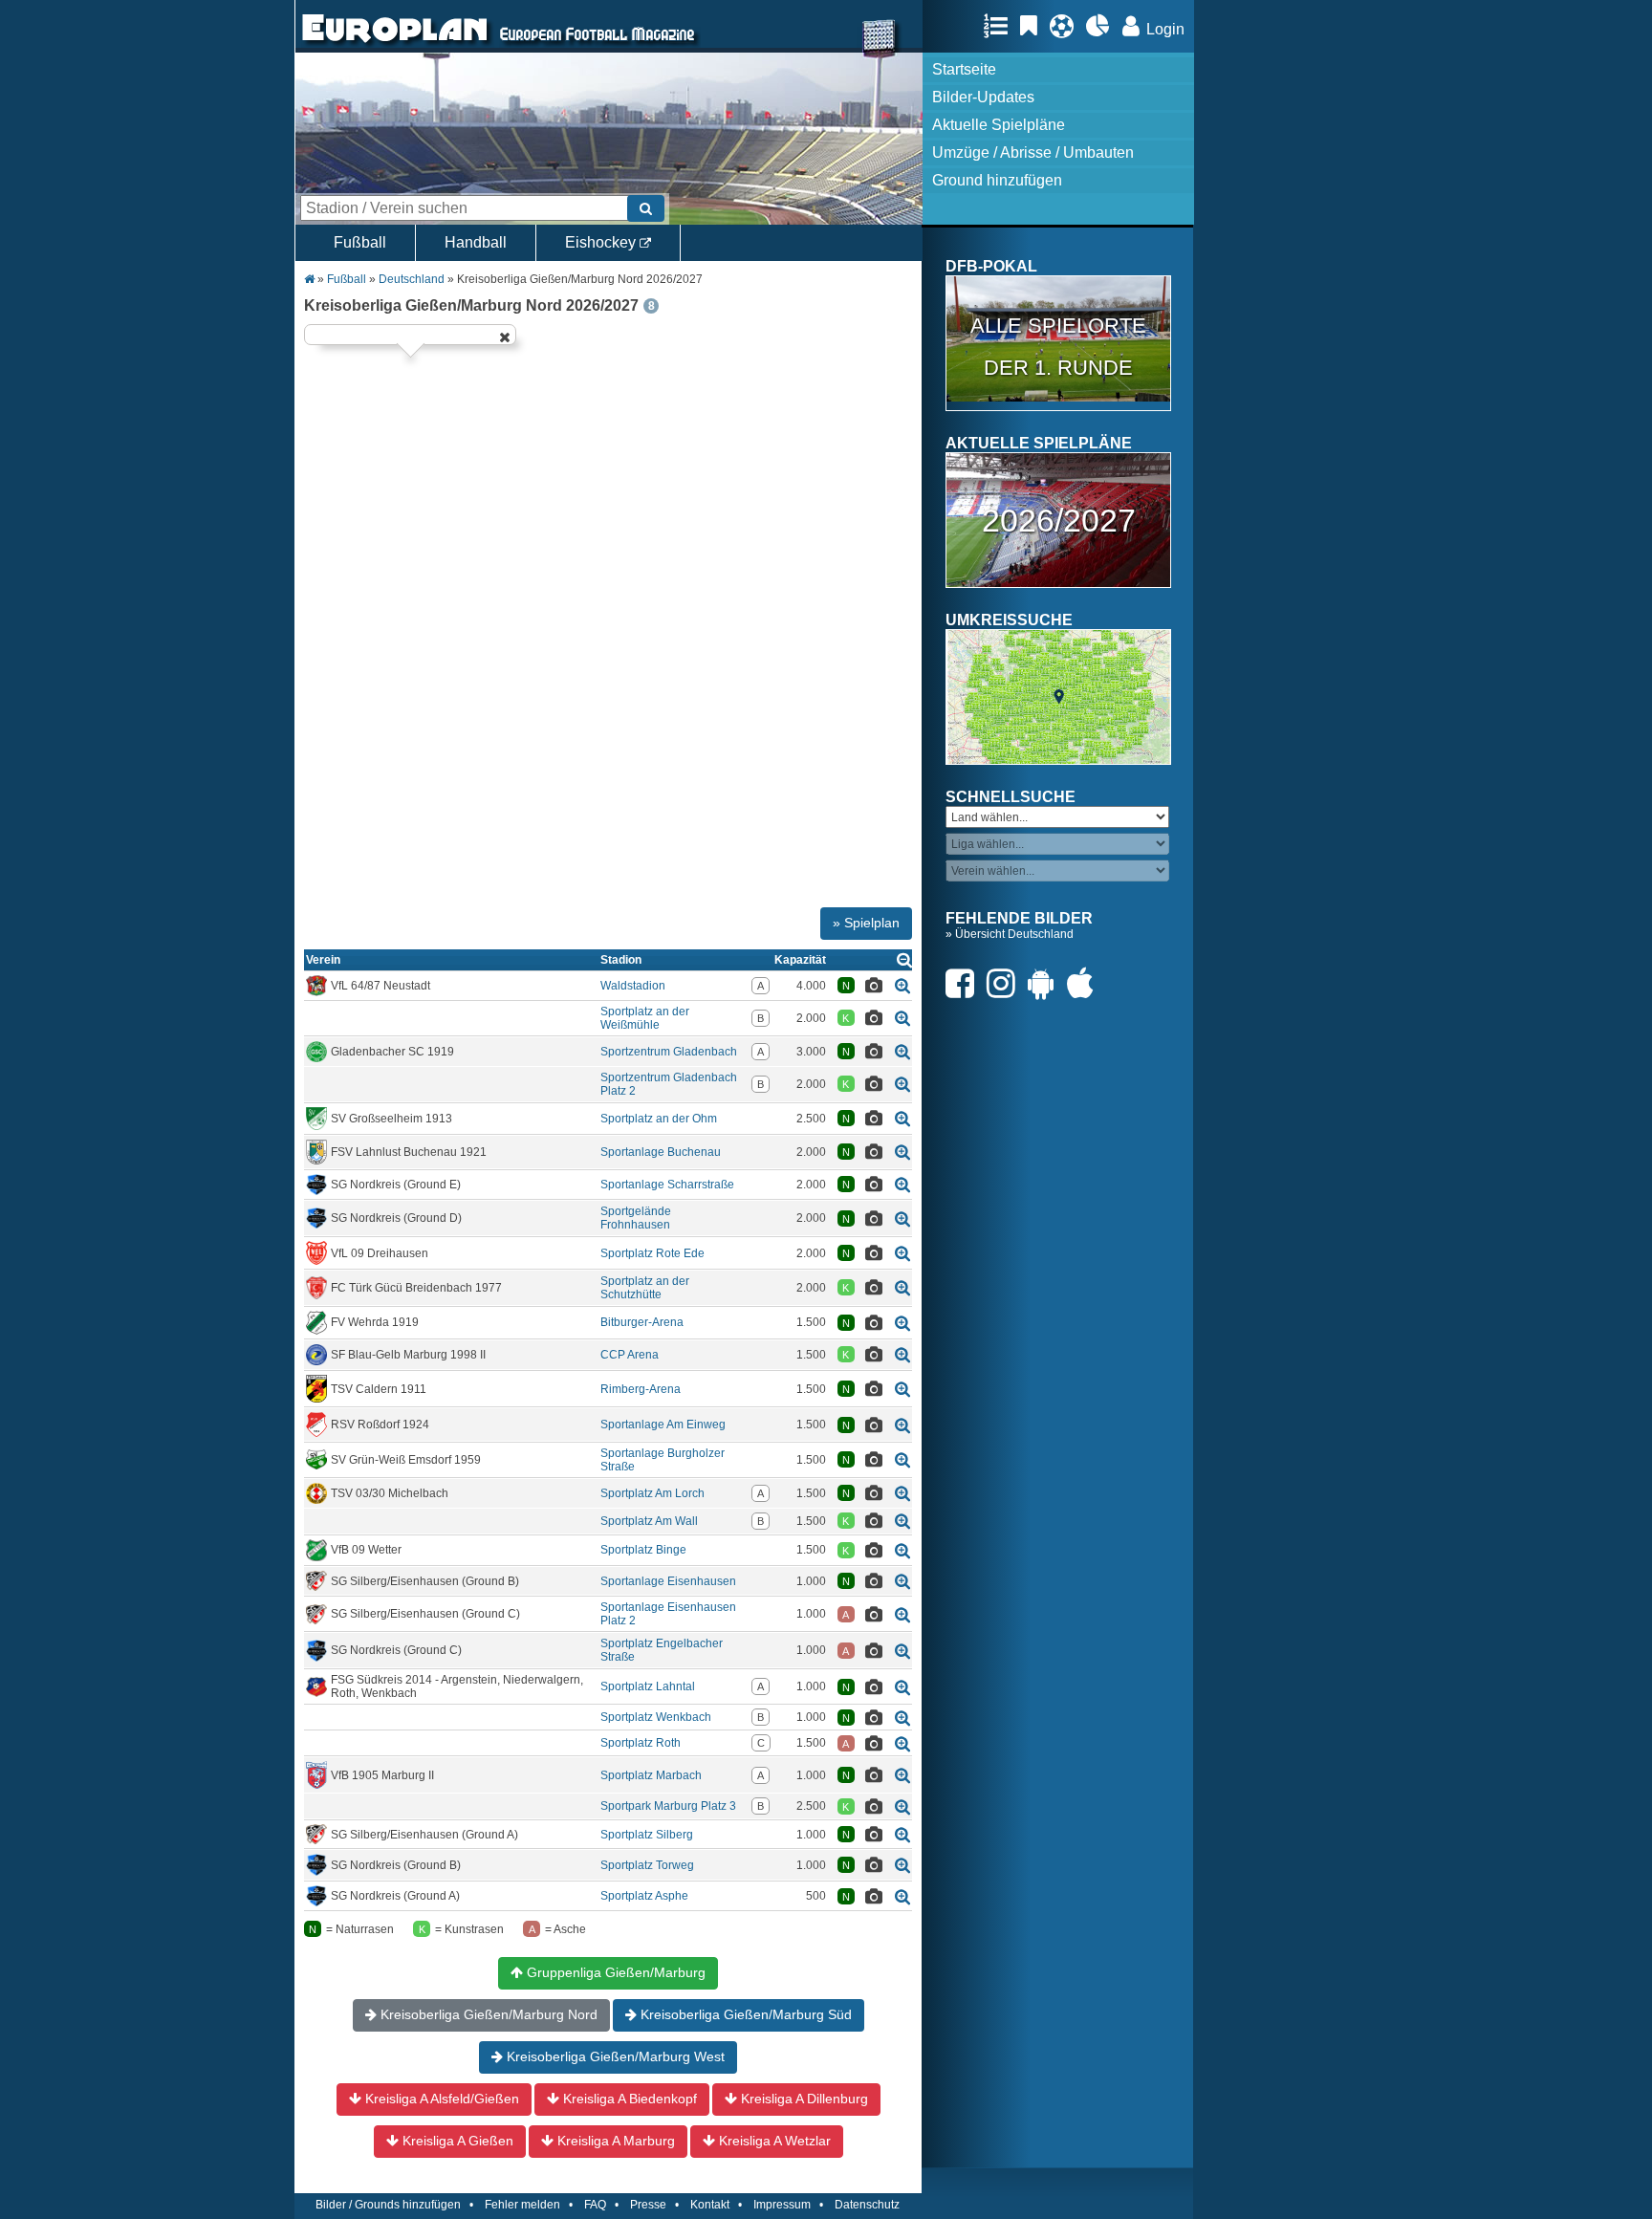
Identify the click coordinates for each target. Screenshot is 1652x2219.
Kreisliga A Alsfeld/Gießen (440, 2099)
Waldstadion (633, 986)
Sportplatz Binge (643, 1550)
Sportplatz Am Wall (649, 1521)
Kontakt (710, 2205)
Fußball (360, 242)
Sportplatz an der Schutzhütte (645, 1288)
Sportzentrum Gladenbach (669, 1052)
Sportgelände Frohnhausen (636, 1218)
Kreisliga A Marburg (614, 2141)
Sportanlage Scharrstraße (667, 1185)
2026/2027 (1059, 520)
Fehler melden (522, 2205)
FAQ (595, 2205)
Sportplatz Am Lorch (652, 1493)
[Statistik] (1103, 26)
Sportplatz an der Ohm (659, 1119)
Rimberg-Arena (641, 1389)
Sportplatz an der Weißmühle (645, 1018)
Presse (648, 2205)
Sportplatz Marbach (651, 1775)
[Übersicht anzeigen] (904, 959)
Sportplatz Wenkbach (656, 1717)
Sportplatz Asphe (644, 1896)
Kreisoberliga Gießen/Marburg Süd (744, 2014)
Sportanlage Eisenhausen (668, 1581)
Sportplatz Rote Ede (652, 1253)
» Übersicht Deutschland (1010, 934)
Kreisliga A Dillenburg (803, 2099)
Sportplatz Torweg (647, 1865)
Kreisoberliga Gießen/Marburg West (614, 2056)
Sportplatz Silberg (647, 1835)
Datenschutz (867, 2205)
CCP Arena (630, 1355)
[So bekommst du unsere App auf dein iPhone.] (1085, 983)
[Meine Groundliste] (1000, 26)
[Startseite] (395, 44)
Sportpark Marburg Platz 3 (668, 1806)
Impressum (782, 2205)
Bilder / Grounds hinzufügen (388, 2205)
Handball (476, 242)
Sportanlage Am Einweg (663, 1425)
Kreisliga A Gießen (456, 2141)
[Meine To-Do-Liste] (1033, 26)
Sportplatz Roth (641, 1743)
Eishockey (602, 242)
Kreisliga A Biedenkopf (628, 2099)
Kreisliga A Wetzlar (773, 2141)
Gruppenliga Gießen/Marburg (614, 1972)
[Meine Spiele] (1066, 26)
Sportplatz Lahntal (648, 1686)
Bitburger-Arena (642, 1322)
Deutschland (412, 279)
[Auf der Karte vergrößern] (902, 985)
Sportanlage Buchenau (661, 1152)
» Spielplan (866, 923)
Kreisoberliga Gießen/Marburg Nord (487, 2014)
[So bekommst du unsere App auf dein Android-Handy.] (1046, 983)
